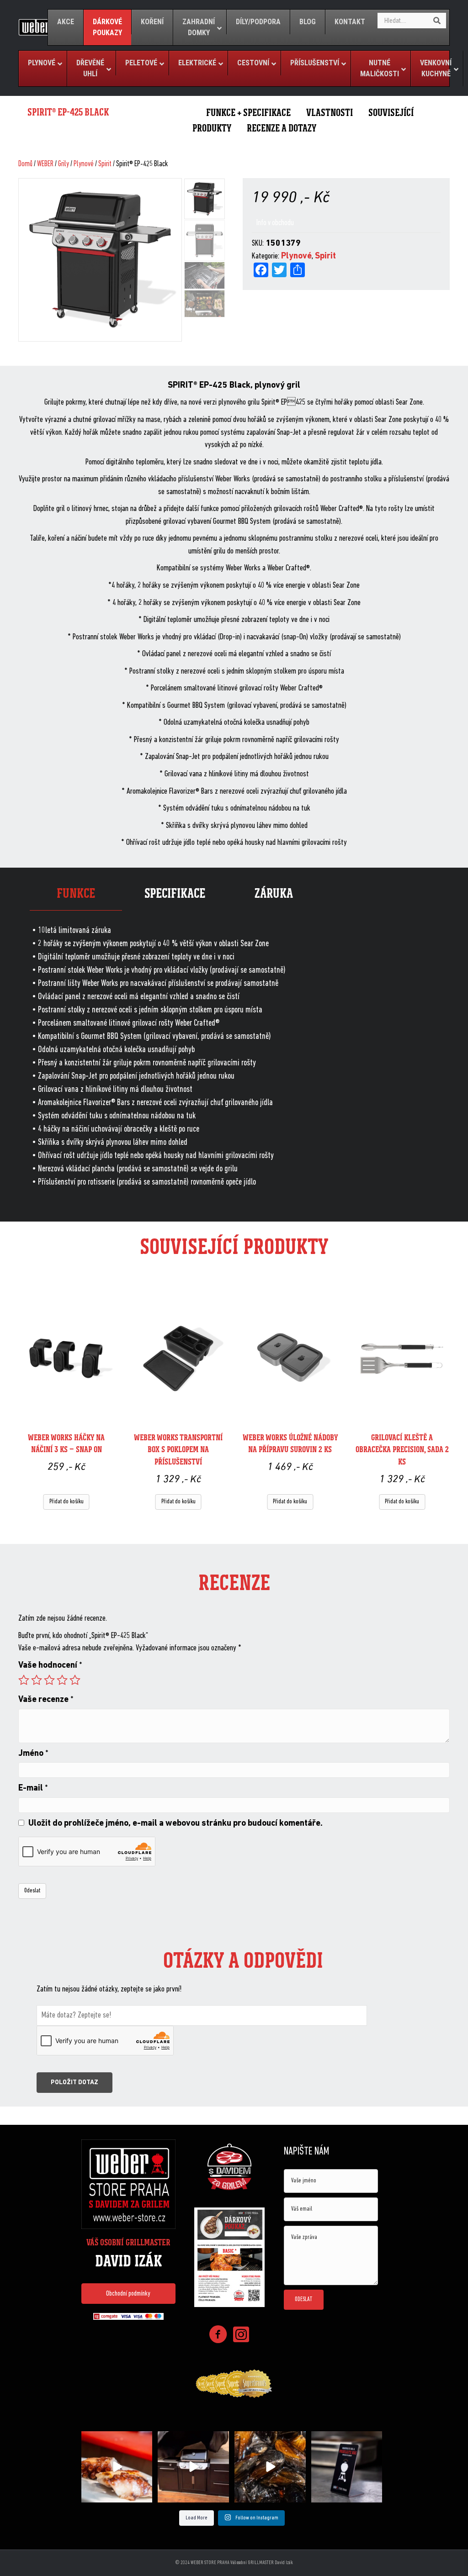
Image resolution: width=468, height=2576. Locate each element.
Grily (64, 164)
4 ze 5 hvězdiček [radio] (62, 1680)
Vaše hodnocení (50, 1666)
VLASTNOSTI (330, 113)
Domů (25, 164)
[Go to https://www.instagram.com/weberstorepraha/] (241, 2336)
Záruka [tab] (274, 893)
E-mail (33, 1788)
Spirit (105, 164)
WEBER (45, 164)
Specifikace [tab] (175, 893)
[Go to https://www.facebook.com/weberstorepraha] (218, 2336)
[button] (128, 2293)
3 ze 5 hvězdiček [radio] (49, 1680)
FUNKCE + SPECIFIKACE (248, 113)
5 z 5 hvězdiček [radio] (75, 1680)
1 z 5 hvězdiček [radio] (24, 1680)
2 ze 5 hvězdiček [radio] (37, 1680)
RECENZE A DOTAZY (282, 128)
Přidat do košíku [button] (66, 1502)
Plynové (84, 164)
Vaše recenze (46, 1700)
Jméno (33, 1754)
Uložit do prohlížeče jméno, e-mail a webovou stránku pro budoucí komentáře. (175, 1824)
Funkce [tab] (76, 893)
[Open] (117, 2467)
